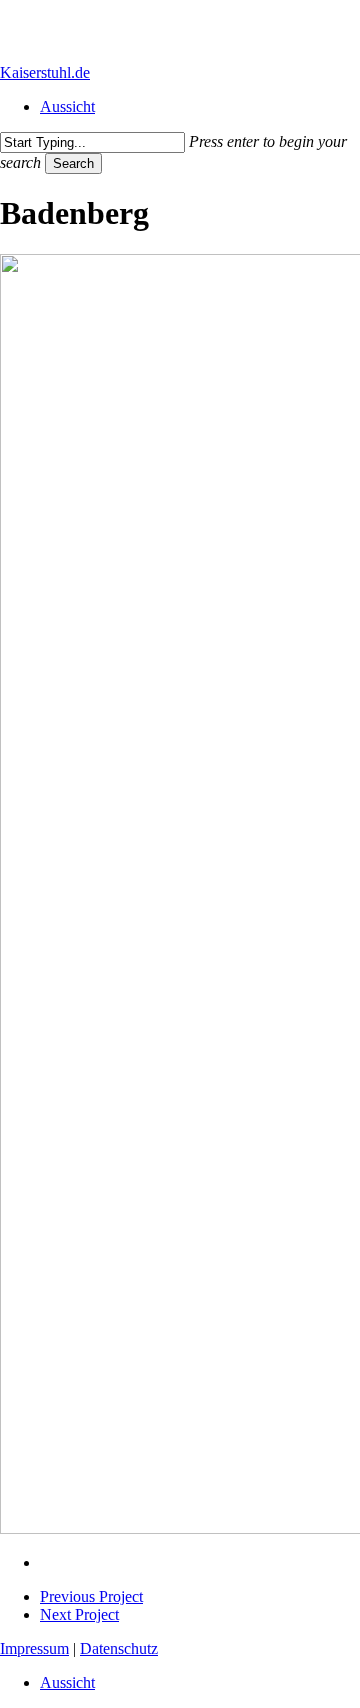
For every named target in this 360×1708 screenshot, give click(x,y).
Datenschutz (119, 1648)
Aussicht (67, 1682)
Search (73, 163)
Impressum (34, 1648)
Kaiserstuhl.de (45, 72)
